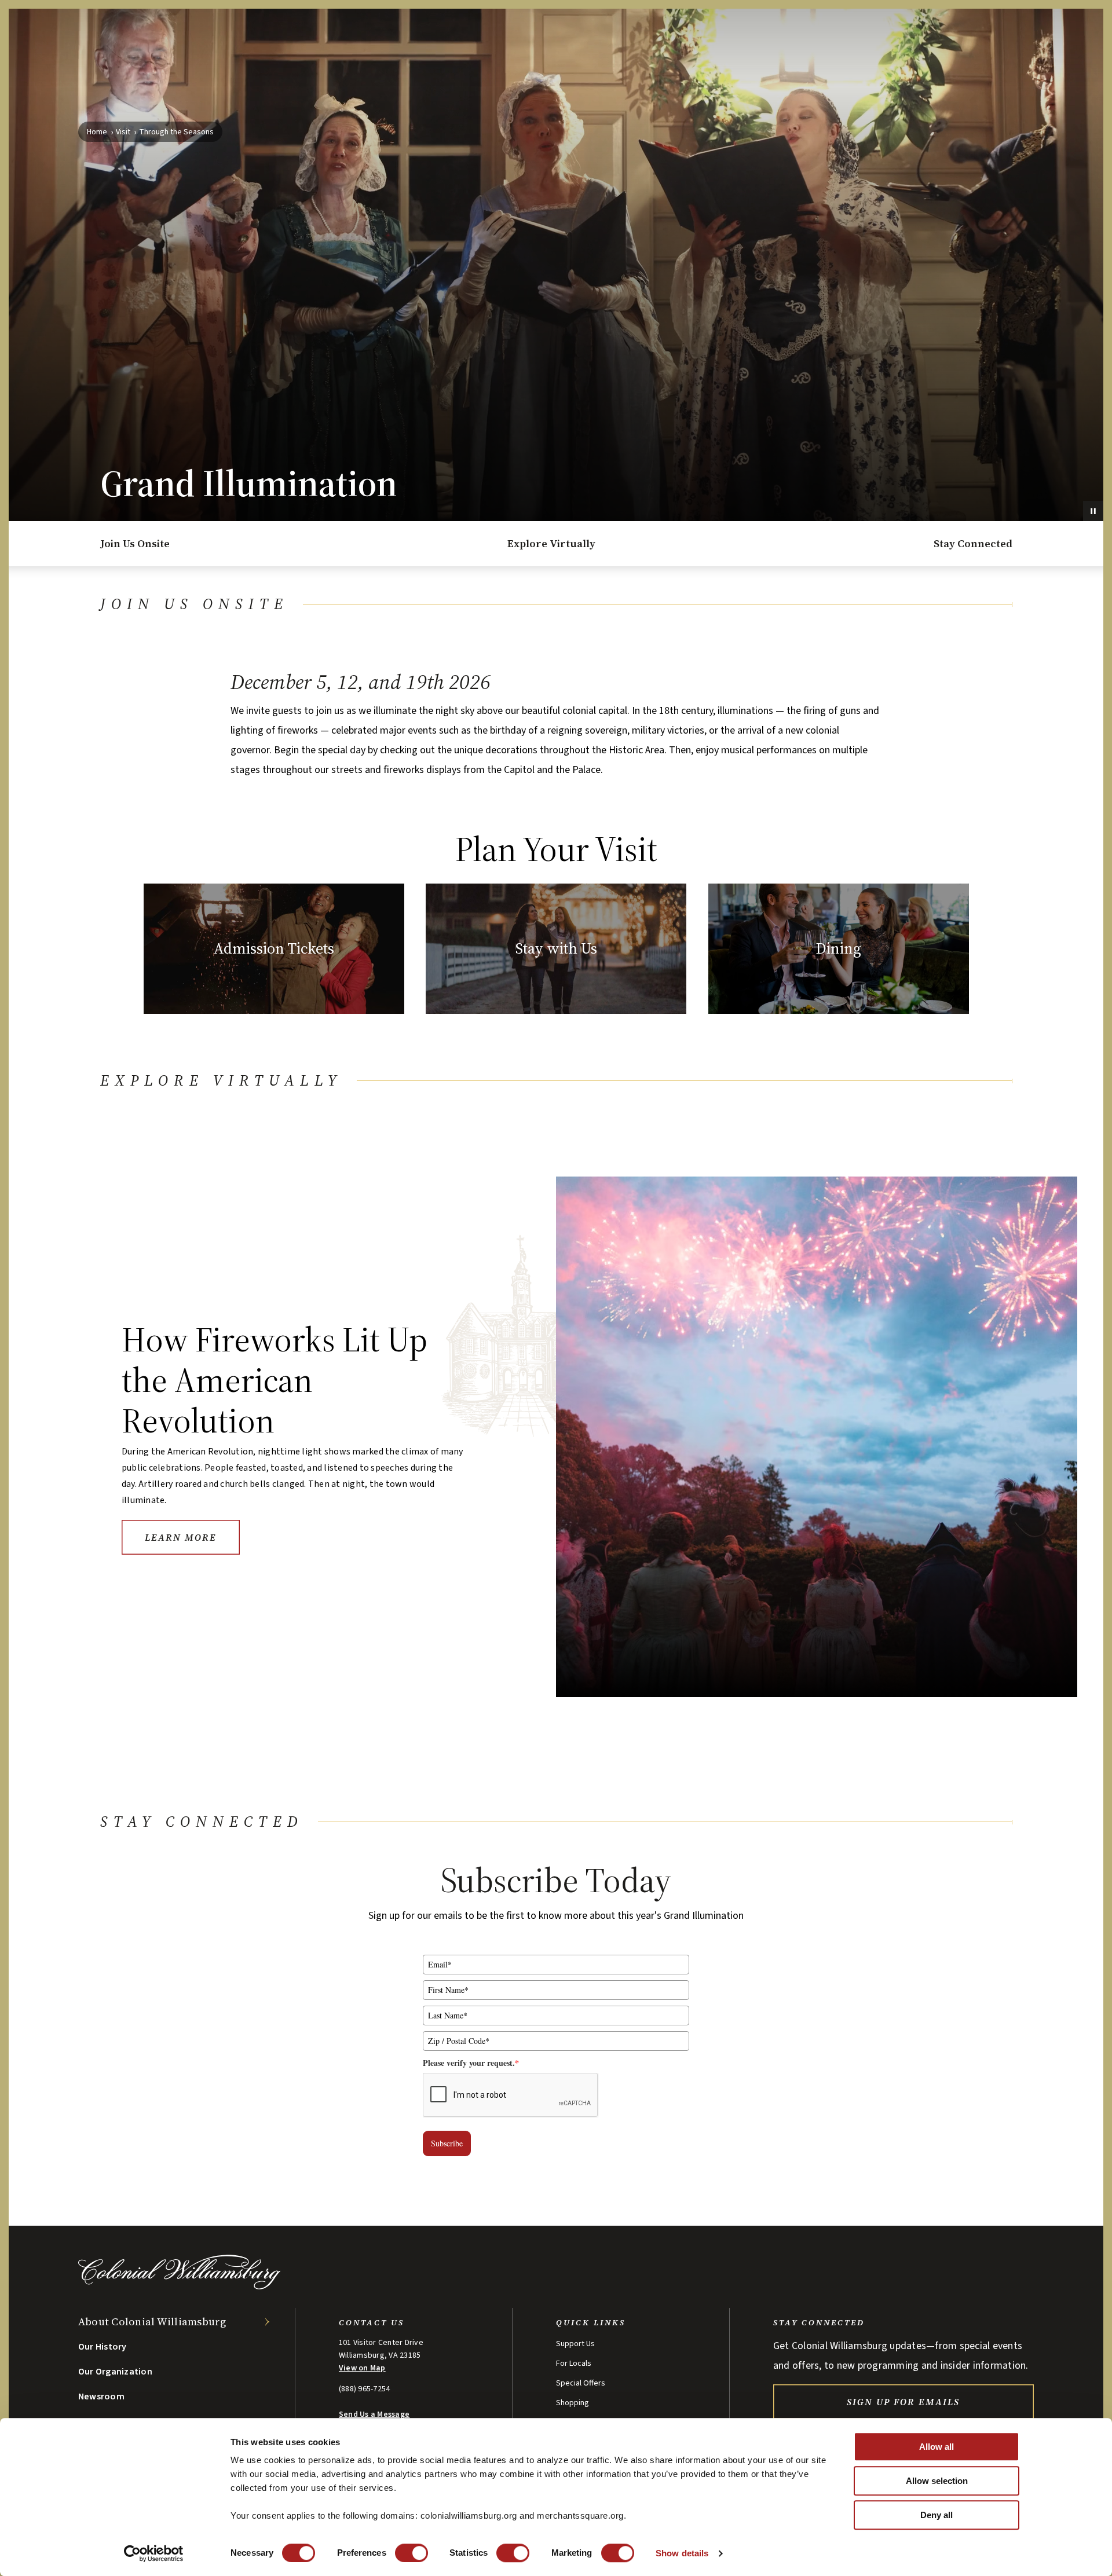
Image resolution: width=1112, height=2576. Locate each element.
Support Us (575, 2344)
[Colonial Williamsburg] (180, 2286)
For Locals (574, 2364)
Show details (682, 2553)
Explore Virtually (551, 543)
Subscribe (447, 2143)
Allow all (937, 2447)
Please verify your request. (471, 2063)
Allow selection (937, 2481)
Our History (103, 2347)
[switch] (411, 2553)
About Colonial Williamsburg (152, 2322)
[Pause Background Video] (1093, 511)
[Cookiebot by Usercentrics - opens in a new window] (154, 2553)
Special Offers (581, 2383)
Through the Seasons (176, 132)
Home (97, 132)
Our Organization (115, 2372)
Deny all (937, 2515)
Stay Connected (973, 543)
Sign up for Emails (903, 2402)
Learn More (181, 1537)
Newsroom (101, 2397)
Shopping (573, 2403)
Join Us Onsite (135, 543)
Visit (123, 132)
